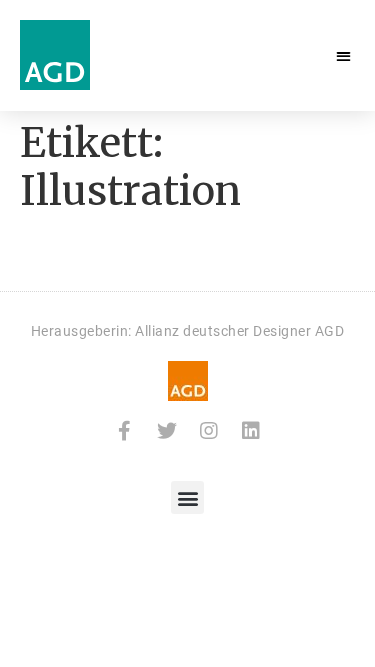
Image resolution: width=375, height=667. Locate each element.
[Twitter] (167, 431)
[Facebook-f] (125, 431)
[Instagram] (209, 431)
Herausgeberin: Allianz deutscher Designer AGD (188, 331)
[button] (344, 55)
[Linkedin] (251, 431)
